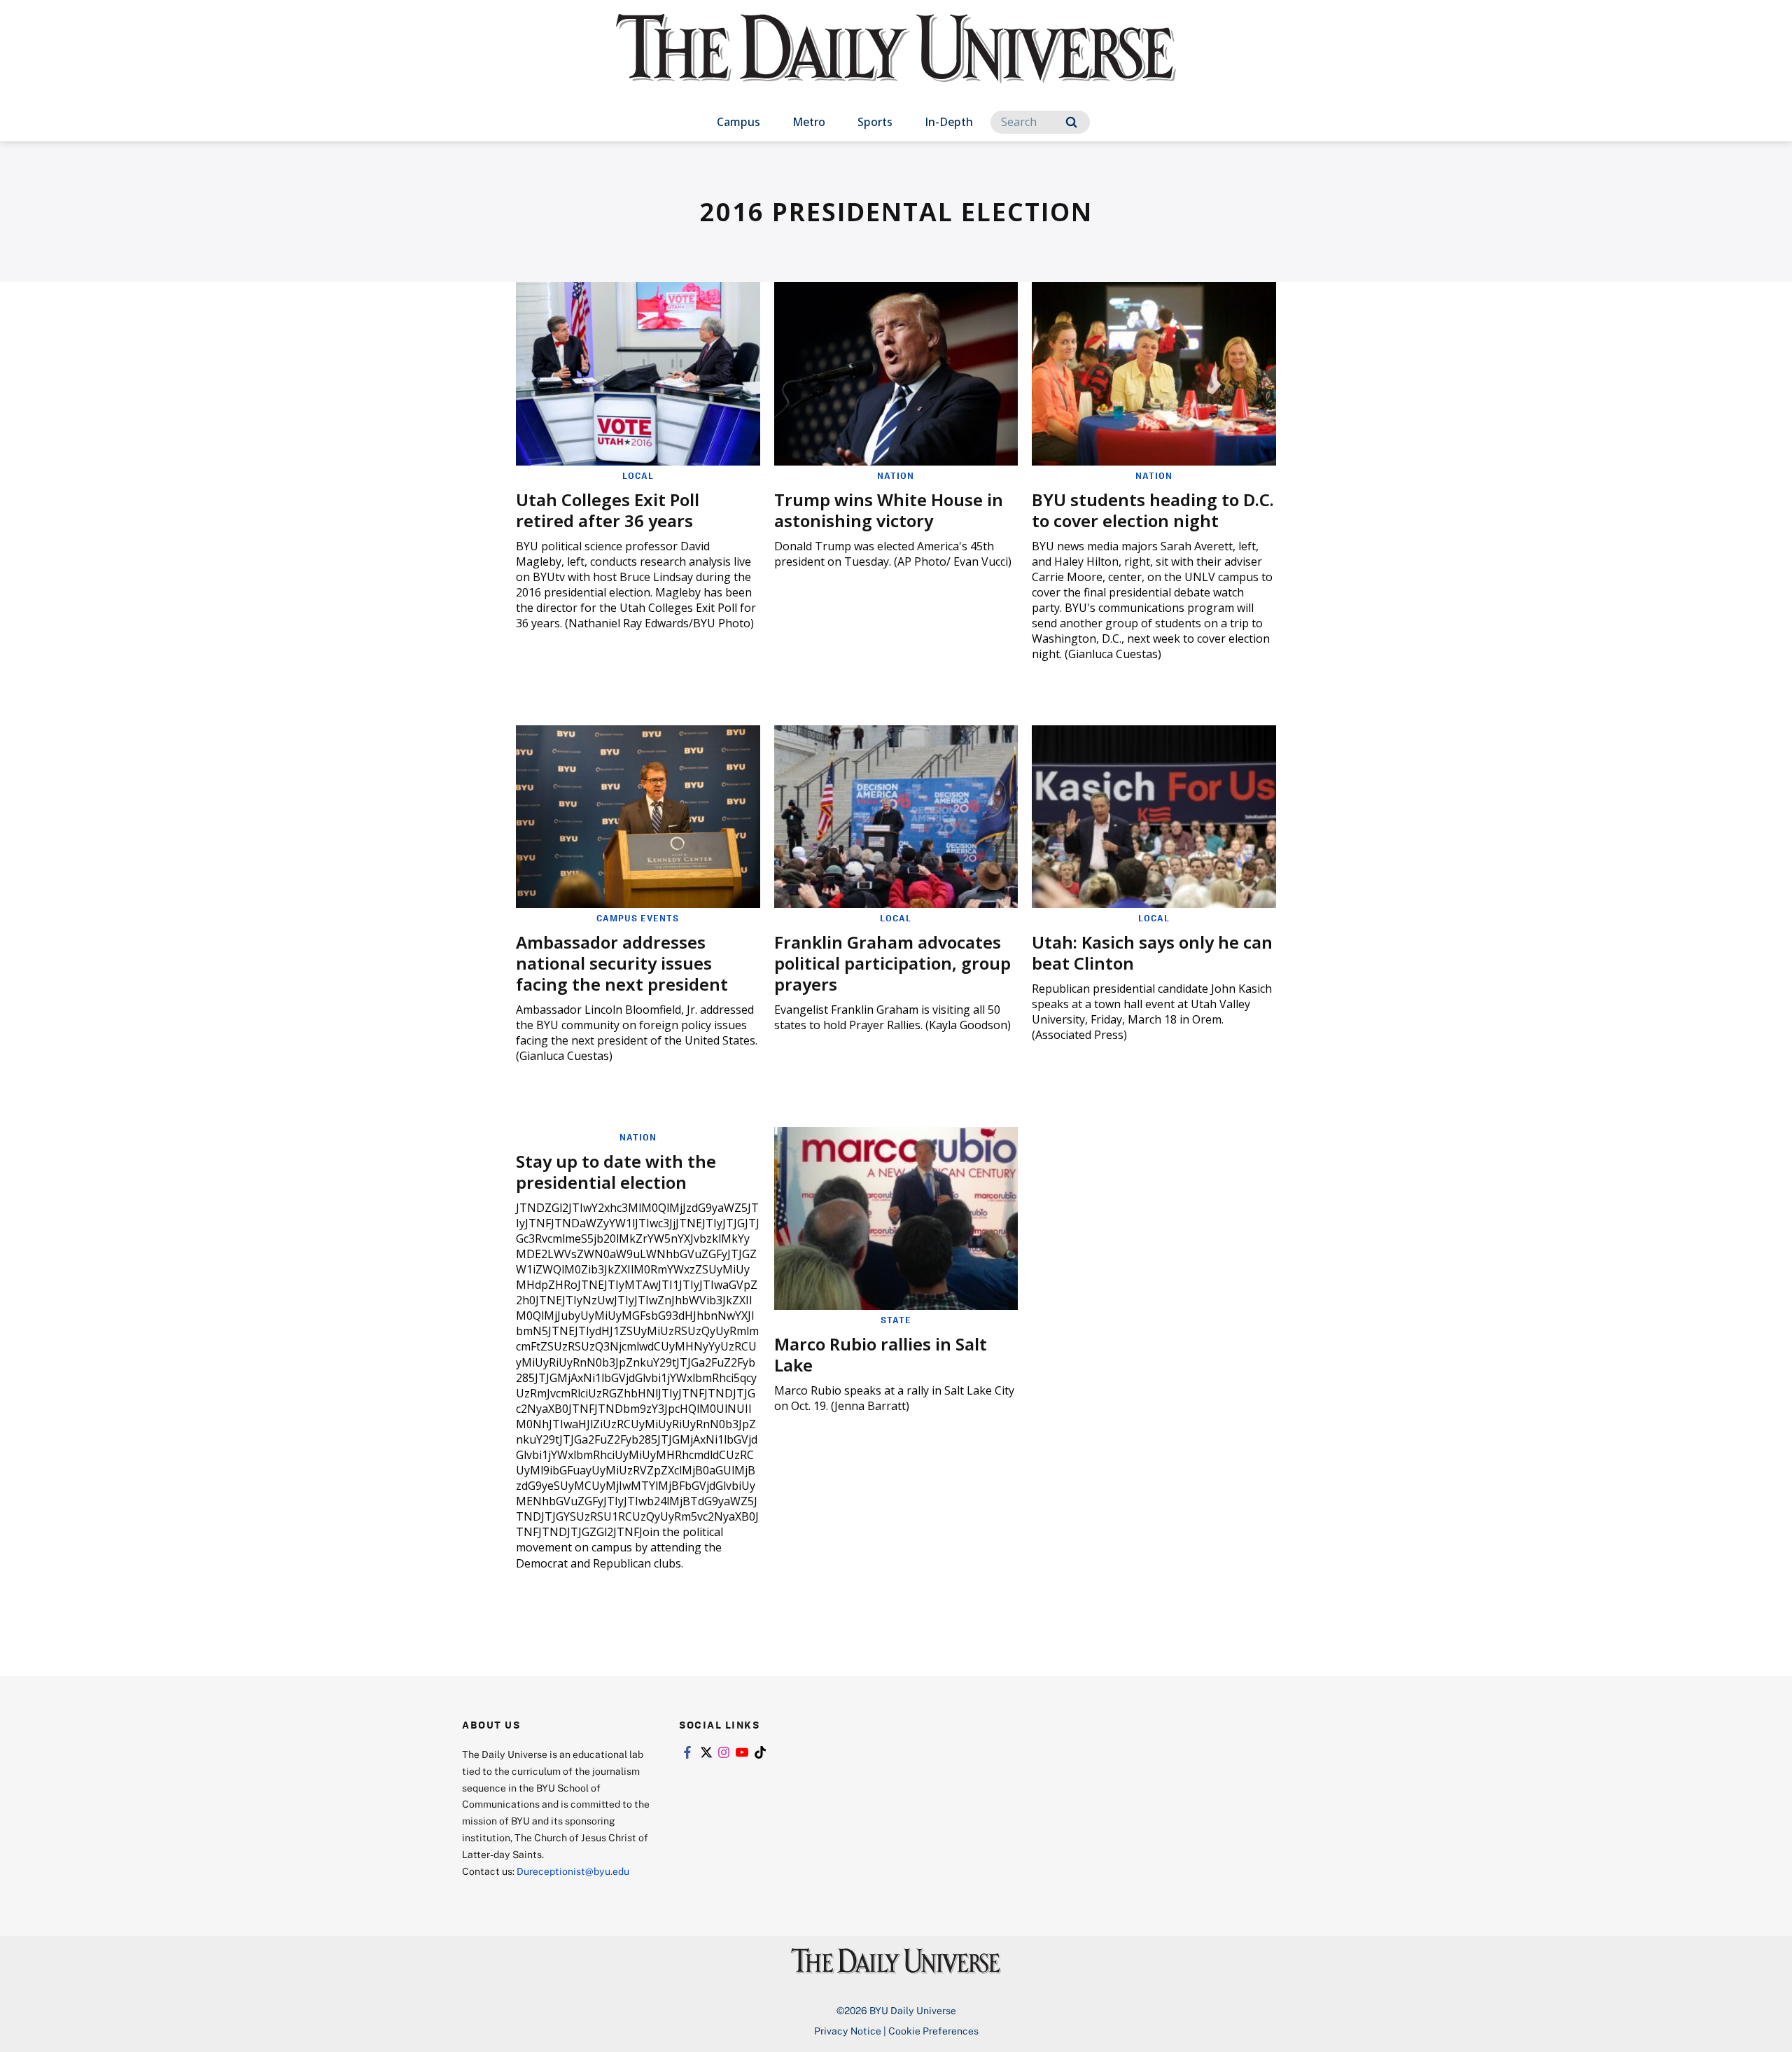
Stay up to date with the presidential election (616, 1172)
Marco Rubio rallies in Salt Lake (881, 1354)
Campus (738, 122)
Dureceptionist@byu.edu (573, 1871)
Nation (896, 475)
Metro (809, 122)
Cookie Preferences (933, 2031)
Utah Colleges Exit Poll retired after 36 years (608, 510)
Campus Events (638, 918)
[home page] (896, 63)
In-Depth (949, 122)
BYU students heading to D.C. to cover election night (1153, 510)
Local (638, 475)
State (896, 1320)
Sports (875, 122)
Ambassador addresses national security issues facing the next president (622, 963)
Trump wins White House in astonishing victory (889, 510)
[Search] (1071, 122)
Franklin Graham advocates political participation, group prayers (892, 963)
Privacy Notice (848, 2031)
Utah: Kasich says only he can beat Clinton (1152, 952)
